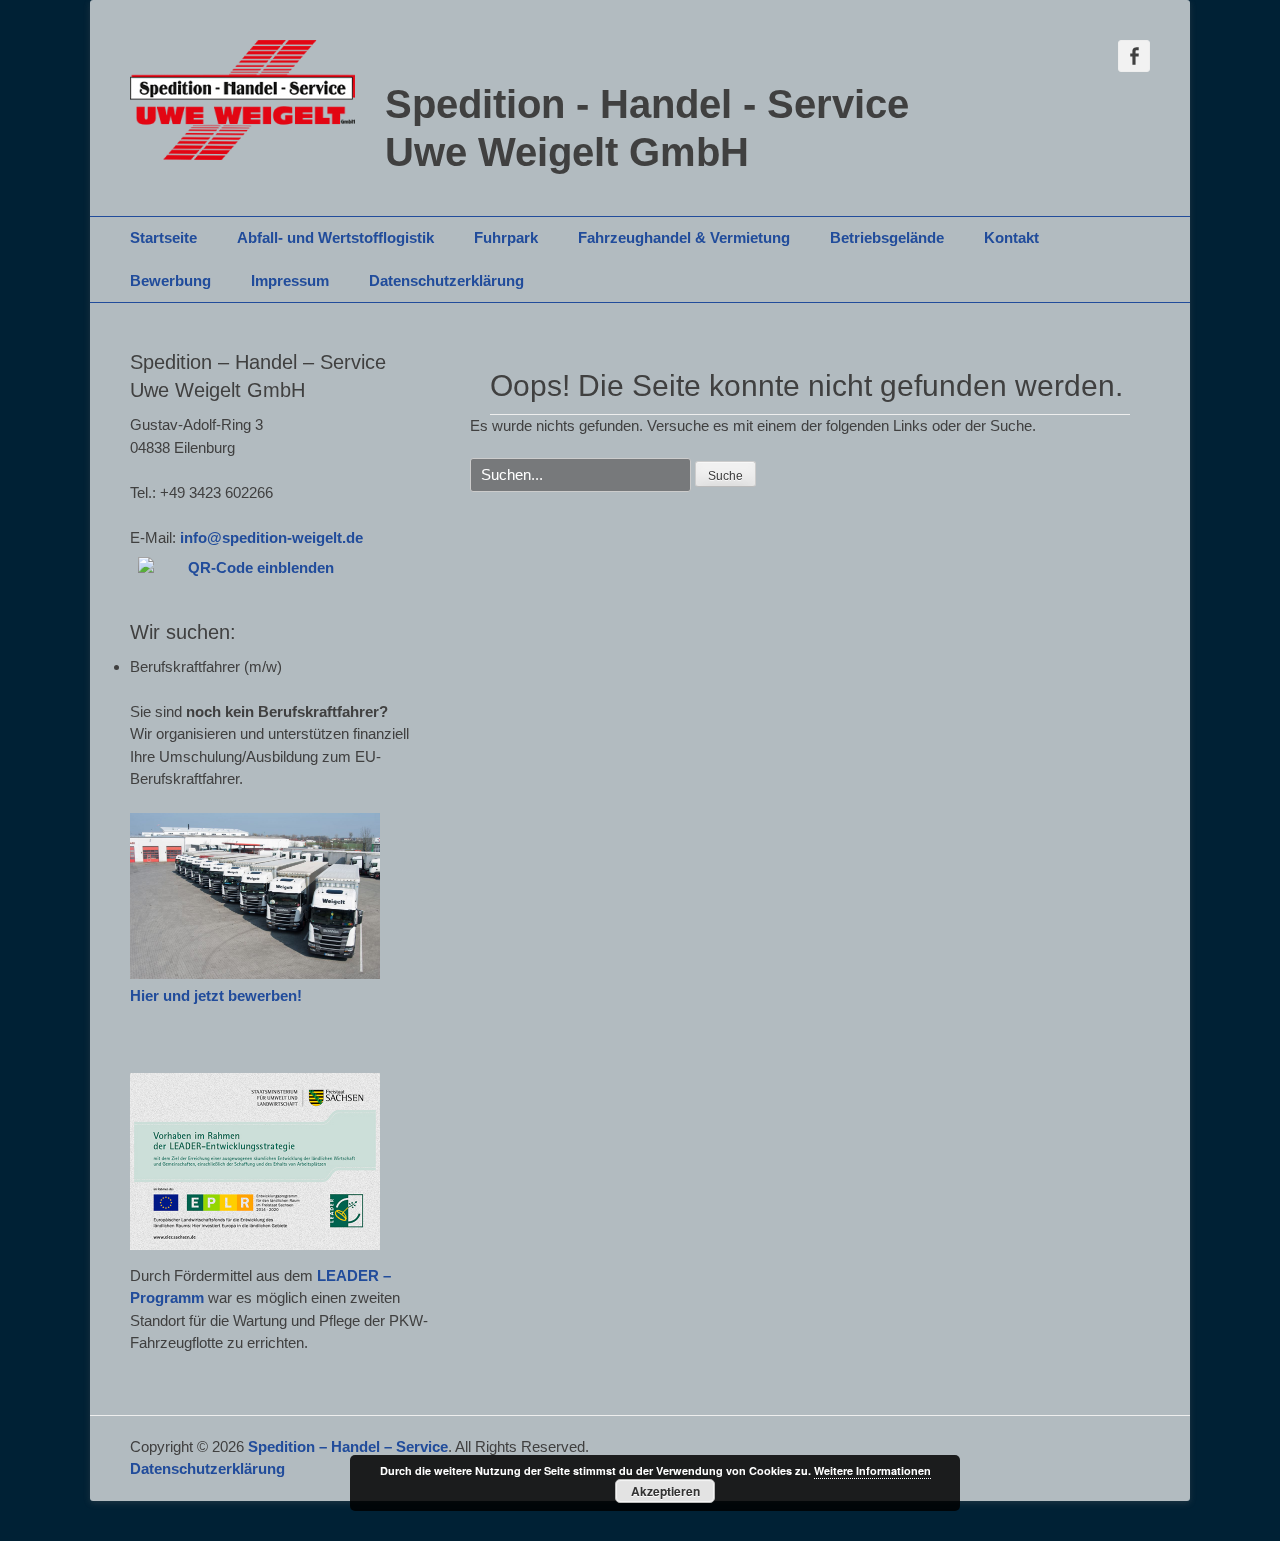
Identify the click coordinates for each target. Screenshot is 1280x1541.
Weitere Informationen (872, 1470)
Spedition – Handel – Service (348, 1446)
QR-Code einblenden (261, 567)
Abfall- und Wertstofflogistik (335, 237)
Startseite (163, 237)
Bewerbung (170, 280)
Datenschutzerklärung (446, 280)
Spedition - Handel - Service (647, 104)
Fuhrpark (506, 237)
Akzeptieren (665, 1491)
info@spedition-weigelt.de (271, 537)
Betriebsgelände (887, 237)
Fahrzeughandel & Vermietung (684, 237)
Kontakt (1011, 237)
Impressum (290, 280)
